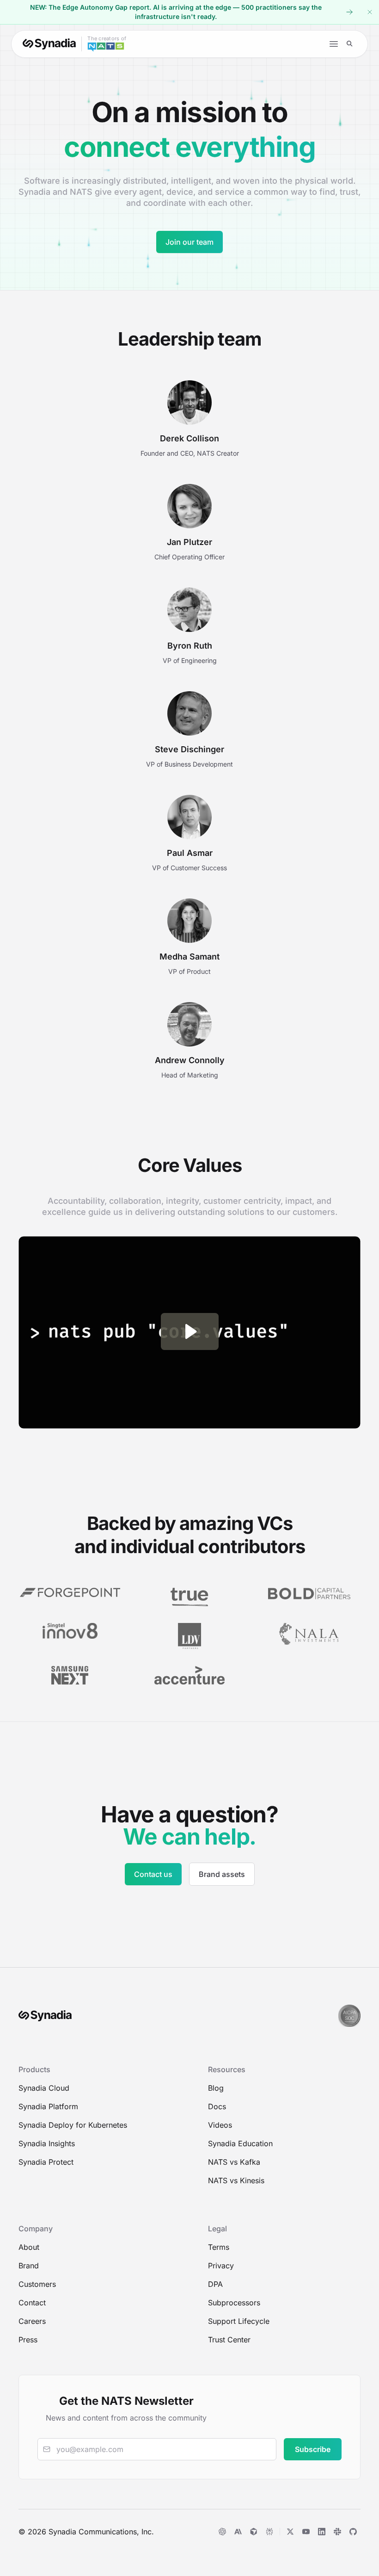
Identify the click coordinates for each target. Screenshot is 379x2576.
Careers (32, 2321)
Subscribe (313, 2449)
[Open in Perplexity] (269, 2532)
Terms (219, 2247)
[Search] (350, 44)
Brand (29, 2266)
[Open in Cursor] (254, 2532)
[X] (290, 2532)
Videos (220, 2125)
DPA (215, 2284)
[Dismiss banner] (370, 12)
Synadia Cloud (44, 2088)
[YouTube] (306, 2532)
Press (28, 2340)
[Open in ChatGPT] (222, 2532)
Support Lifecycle (239, 2321)
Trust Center (229, 2340)
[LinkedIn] (322, 2532)
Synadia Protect (46, 2162)
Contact (32, 2303)
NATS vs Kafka (234, 2162)
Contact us (153, 1874)
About (29, 2247)
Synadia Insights (47, 2143)
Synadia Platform (48, 2106)
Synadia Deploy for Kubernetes (73, 2125)
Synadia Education (240, 2143)
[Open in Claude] (238, 2532)
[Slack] (337, 2532)
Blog (216, 2088)
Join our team (189, 242)
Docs (217, 2106)
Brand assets (222, 1874)
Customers (37, 2284)
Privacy (221, 2266)
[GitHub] (353, 2532)
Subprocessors (234, 2303)
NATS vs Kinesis (236, 2180)
